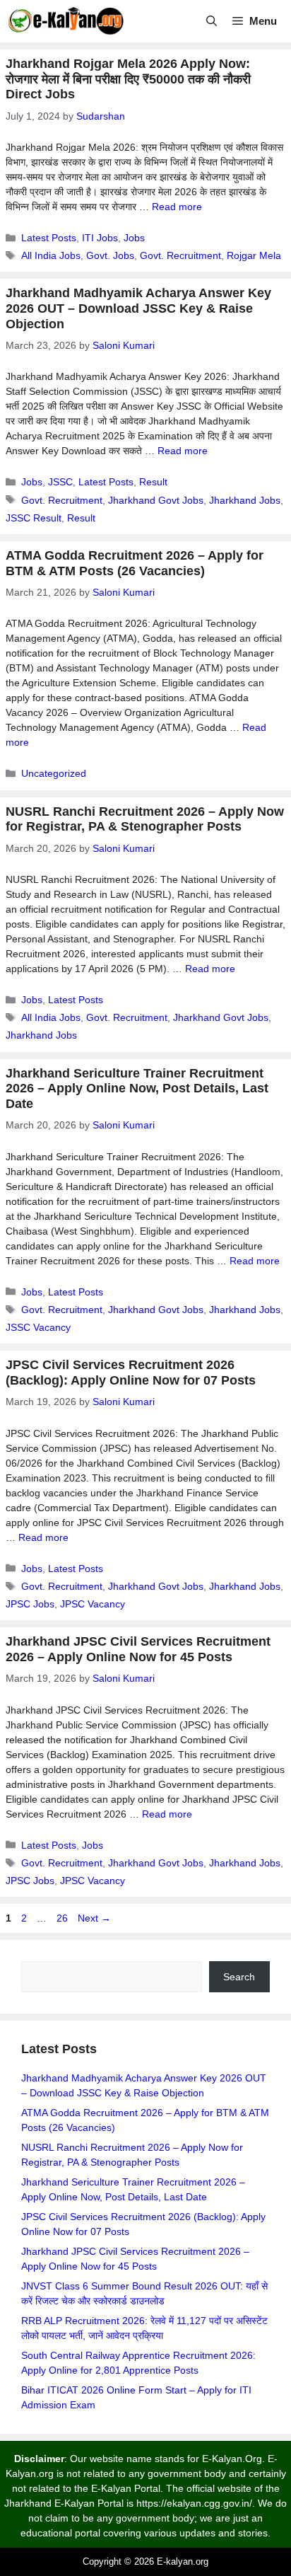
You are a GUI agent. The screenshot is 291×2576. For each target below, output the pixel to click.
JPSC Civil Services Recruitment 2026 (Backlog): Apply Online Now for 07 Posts (131, 1373)
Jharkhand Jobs (245, 500)
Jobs (134, 238)
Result (153, 482)
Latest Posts (49, 238)
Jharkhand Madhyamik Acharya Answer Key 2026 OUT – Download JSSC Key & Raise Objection (138, 308)
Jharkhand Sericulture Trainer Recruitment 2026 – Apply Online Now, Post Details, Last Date (137, 1088)
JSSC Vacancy (38, 1327)
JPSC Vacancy (93, 1604)
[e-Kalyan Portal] (65, 21)
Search (239, 1977)
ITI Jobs (100, 238)
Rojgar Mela (254, 255)
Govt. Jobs (110, 255)
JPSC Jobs (30, 1604)
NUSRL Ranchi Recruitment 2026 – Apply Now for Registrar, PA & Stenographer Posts (145, 819)
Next (94, 1918)
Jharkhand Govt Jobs (156, 500)
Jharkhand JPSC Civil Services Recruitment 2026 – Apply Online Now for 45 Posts (138, 1649)
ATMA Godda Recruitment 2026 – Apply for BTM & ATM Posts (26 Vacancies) (135, 563)
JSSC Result (34, 518)
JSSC (60, 482)
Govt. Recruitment (180, 255)
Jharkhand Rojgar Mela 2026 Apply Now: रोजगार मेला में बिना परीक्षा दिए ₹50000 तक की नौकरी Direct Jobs (128, 79)
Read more (177, 207)
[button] (212, 21)
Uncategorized (54, 773)
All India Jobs (51, 255)
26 (64, 1918)
